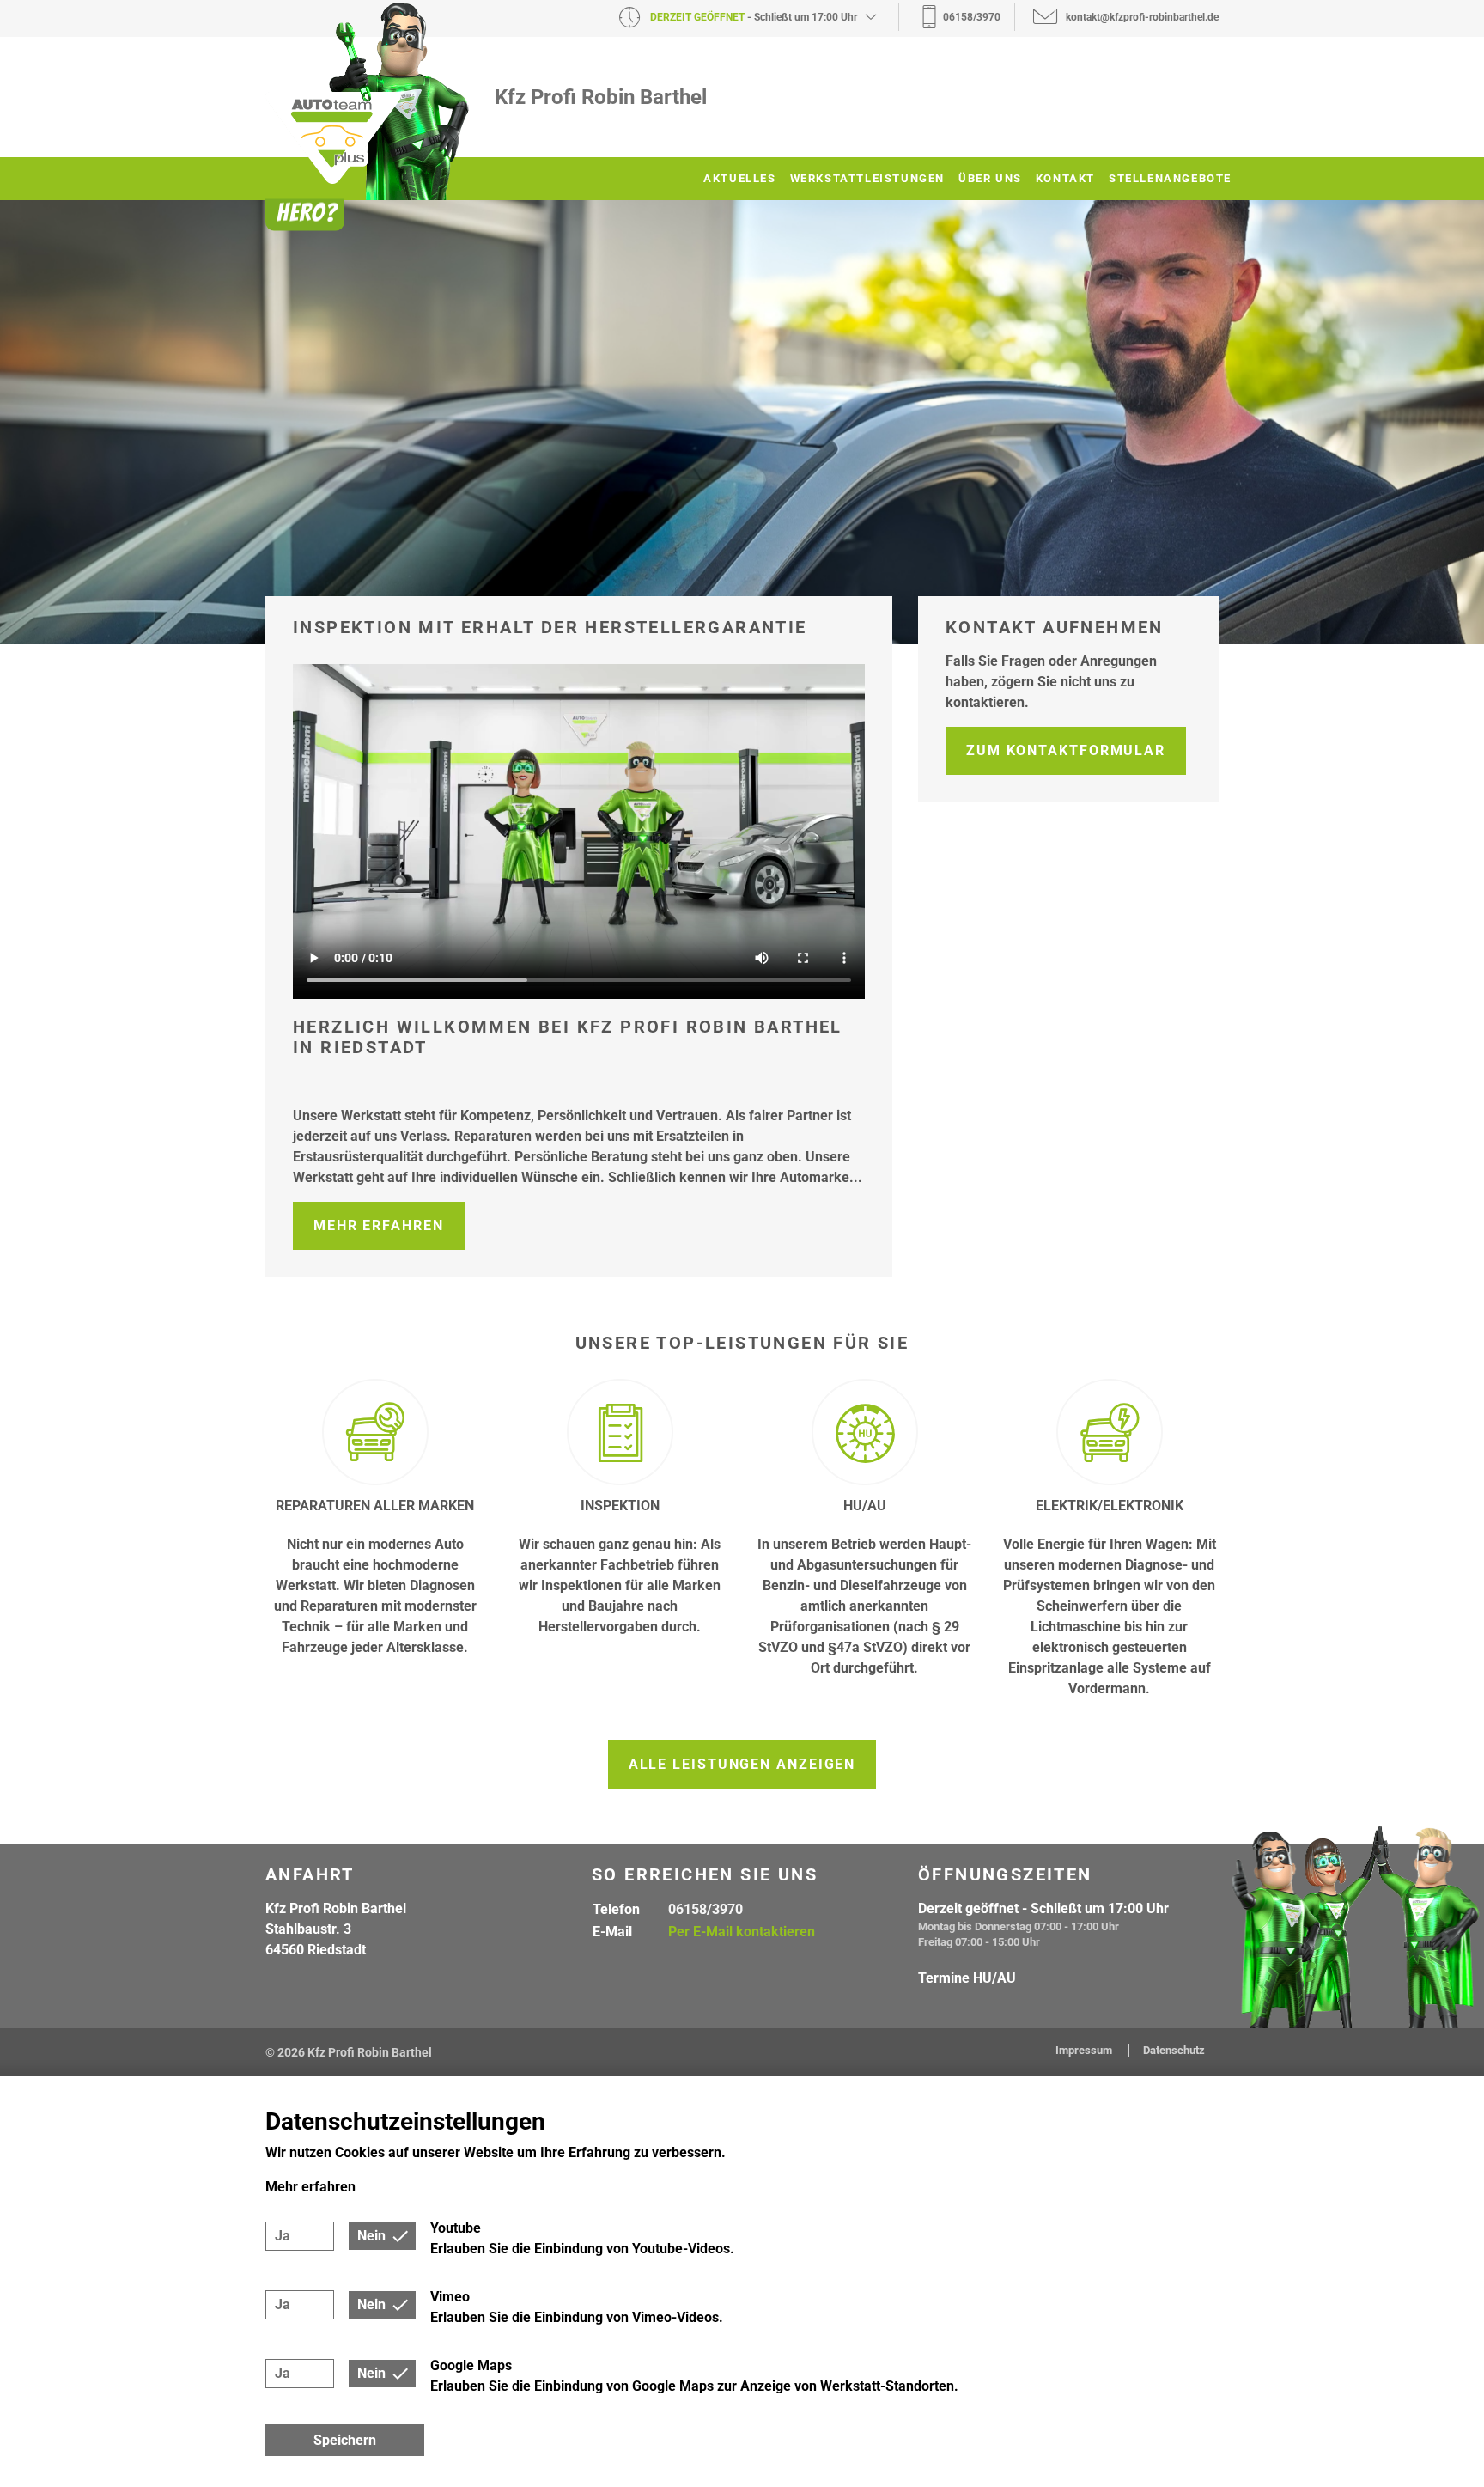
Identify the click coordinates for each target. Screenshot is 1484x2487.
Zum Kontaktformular (1066, 750)
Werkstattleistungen (867, 178)
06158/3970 (706, 1909)
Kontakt (1065, 178)
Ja (283, 2236)
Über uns (990, 178)
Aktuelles (739, 178)
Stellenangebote (1170, 178)
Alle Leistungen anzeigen (742, 1764)
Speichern (345, 2440)
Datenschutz (1174, 2050)
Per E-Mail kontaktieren (742, 1932)
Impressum (1085, 2050)
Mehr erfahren (379, 1225)
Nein (371, 2236)
